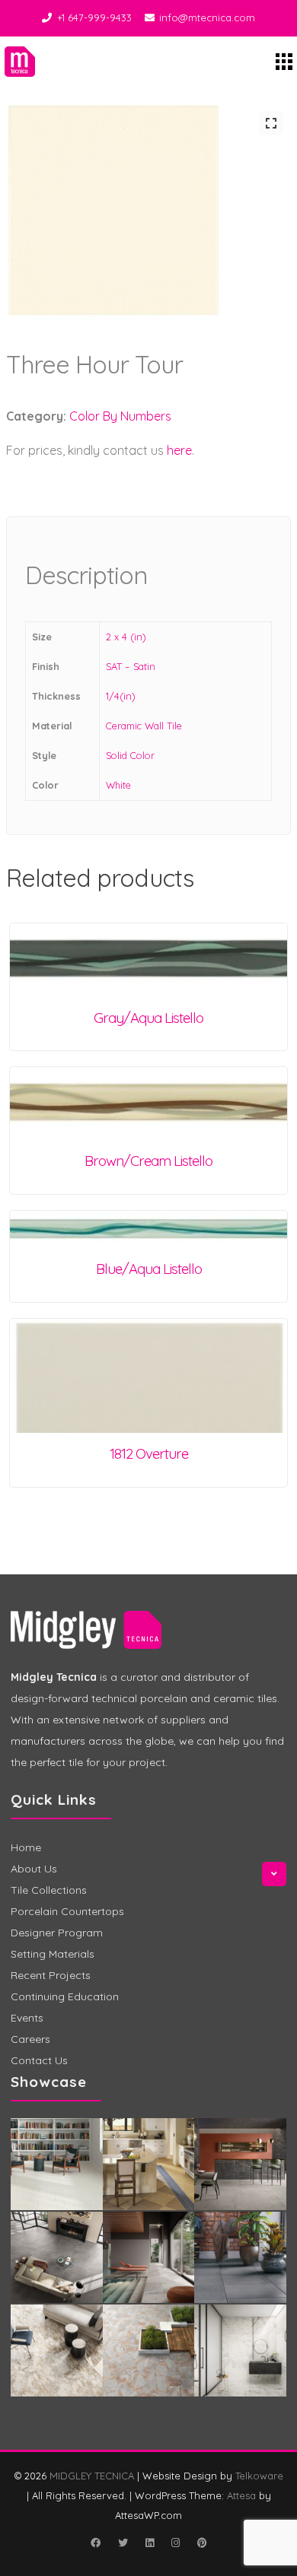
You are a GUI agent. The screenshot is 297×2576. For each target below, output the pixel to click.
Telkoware (259, 2476)
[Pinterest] (202, 2543)
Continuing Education (65, 1996)
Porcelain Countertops (67, 1911)
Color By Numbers (120, 416)
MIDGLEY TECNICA (92, 2476)
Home (26, 1847)
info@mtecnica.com (207, 17)
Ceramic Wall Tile (144, 726)
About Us (34, 1869)
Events (27, 2018)
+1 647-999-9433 (94, 17)
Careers (30, 2039)
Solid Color (130, 755)
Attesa (241, 2495)
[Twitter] (123, 2543)
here (179, 450)
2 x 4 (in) (126, 637)
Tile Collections (49, 1890)
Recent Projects (51, 1975)
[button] (271, 123)
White (118, 785)
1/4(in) (121, 696)
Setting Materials (53, 1954)
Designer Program (57, 1933)
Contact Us (39, 2060)
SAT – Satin (131, 666)
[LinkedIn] (149, 2543)
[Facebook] (95, 2543)
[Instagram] (175, 2543)
